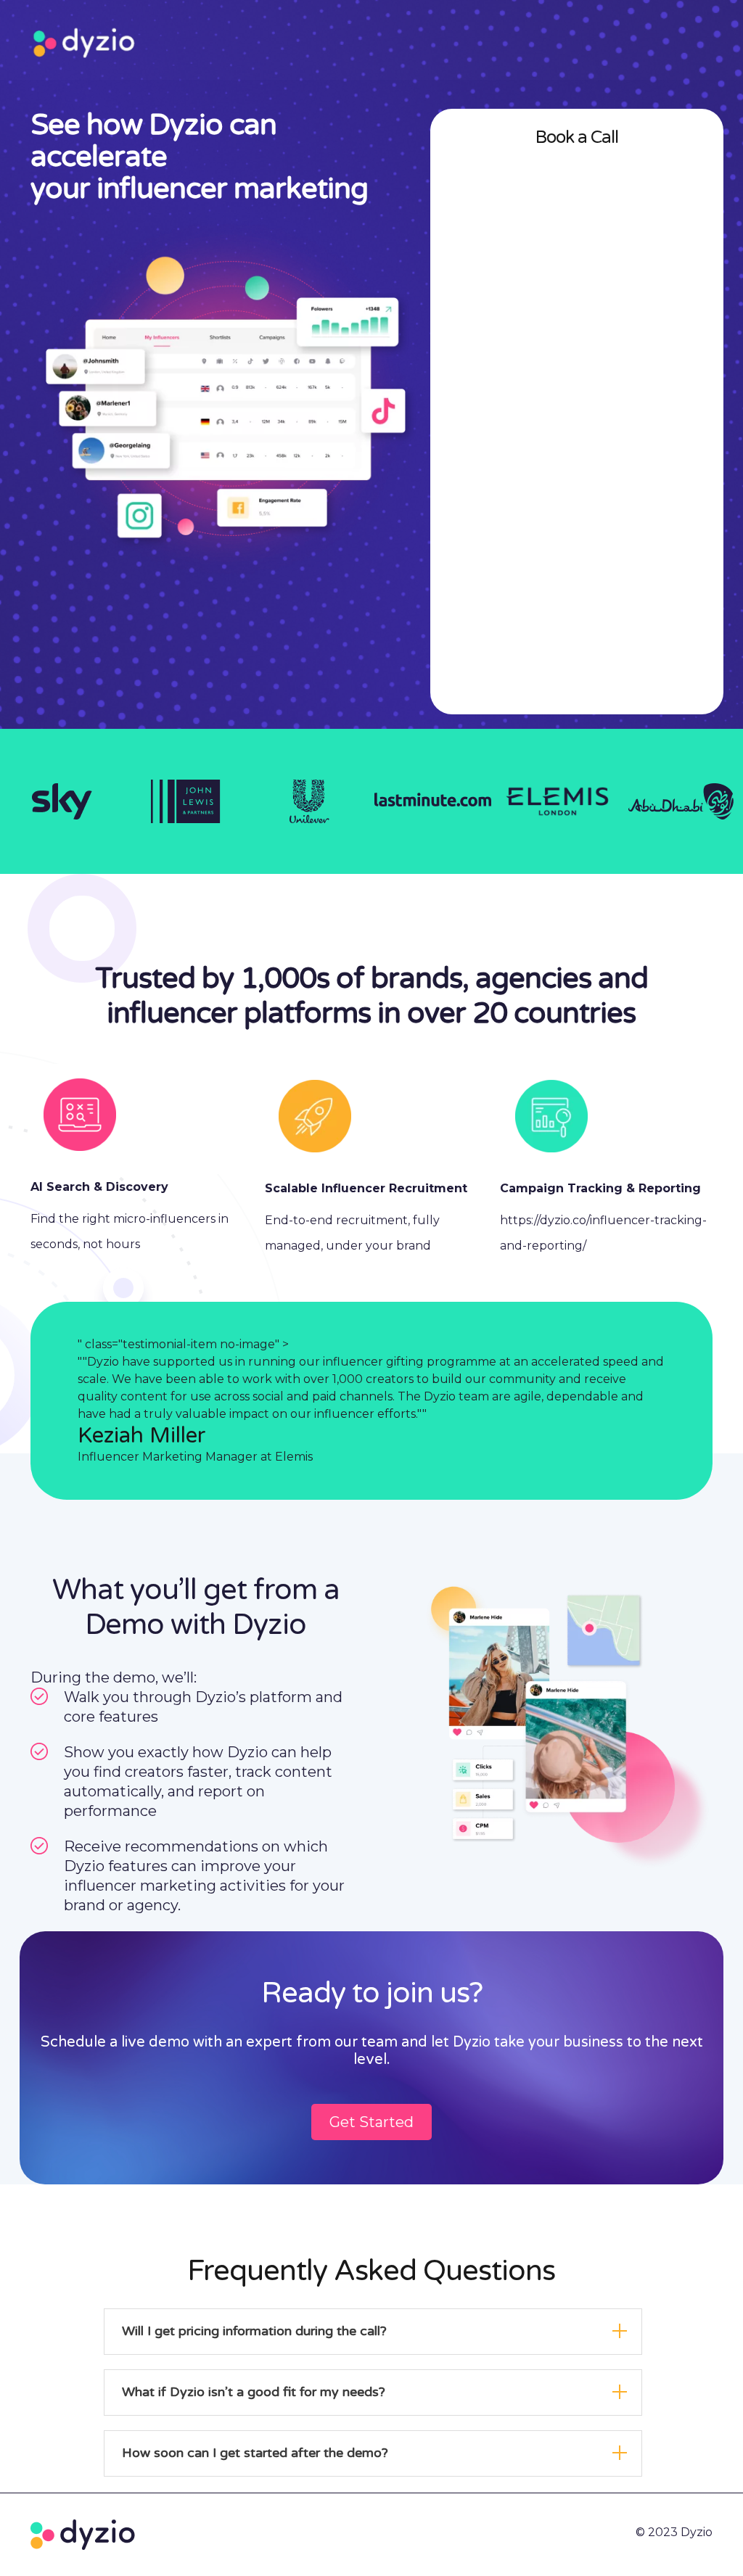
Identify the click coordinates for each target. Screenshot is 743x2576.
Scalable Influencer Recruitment (366, 1188)
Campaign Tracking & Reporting (600, 1188)
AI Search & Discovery (99, 1187)
